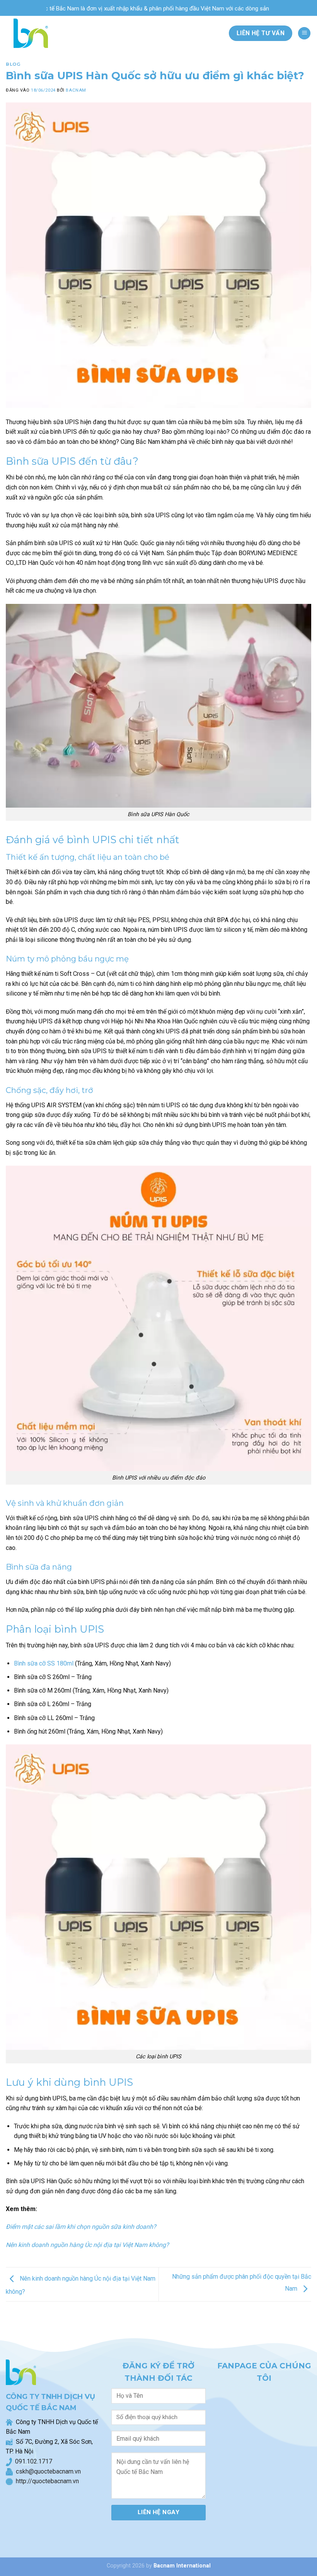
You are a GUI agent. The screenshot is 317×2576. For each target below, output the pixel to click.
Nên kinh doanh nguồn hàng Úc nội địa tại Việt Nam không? (87, 2245)
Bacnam (76, 90)
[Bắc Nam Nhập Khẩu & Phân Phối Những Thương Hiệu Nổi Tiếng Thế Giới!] (28, 33)
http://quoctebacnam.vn (46, 2481)
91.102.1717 (35, 2461)
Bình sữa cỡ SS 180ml (44, 1663)
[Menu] (304, 33)
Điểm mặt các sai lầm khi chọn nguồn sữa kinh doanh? (81, 2227)
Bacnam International (182, 2566)
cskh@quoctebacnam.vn (47, 2471)
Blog (13, 64)
